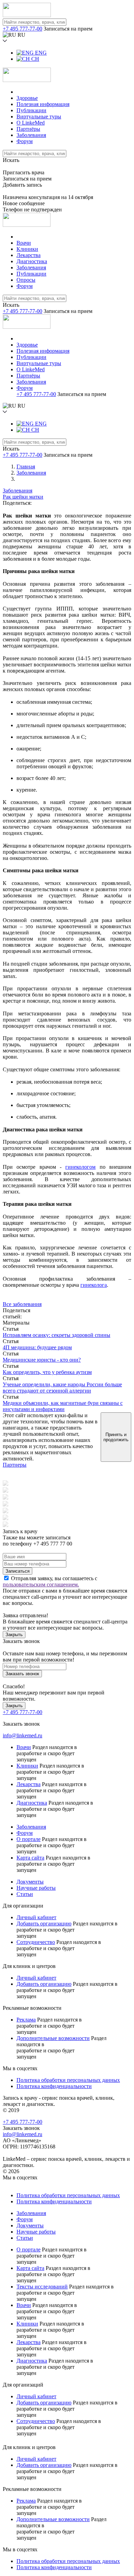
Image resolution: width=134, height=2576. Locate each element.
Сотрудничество (36, 1942)
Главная (26, 467)
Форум (25, 141)
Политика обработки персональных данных (68, 2080)
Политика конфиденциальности (54, 2086)
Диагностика (32, 261)
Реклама (26, 2020)
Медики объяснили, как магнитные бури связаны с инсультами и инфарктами (63, 1406)
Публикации (31, 110)
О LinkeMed (31, 123)
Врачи (24, 243)
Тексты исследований (42, 2287)
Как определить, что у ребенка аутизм (47, 1372)
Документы (30, 1882)
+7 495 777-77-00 (23, 29)
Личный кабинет (36, 1917)
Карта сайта (30, 1858)
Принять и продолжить (116, 1437)
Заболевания (31, 135)
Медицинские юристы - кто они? (42, 1360)
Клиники (27, 249)
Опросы (26, 280)
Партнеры (15, 1465)
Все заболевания (22, 1304)
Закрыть (14, 1635)
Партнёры (28, 129)
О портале (29, 1839)
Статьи (25, 1894)
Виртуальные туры (39, 116)
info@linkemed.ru (23, 1735)
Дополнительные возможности (53, 2038)
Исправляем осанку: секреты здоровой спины (57, 1335)
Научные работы (36, 1888)
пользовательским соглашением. (41, 1584)
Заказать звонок (22, 1674)
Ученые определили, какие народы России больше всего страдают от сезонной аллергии (62, 1388)
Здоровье (27, 98)
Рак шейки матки (23, 497)
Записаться (18, 1571)
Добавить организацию (44, 1924)
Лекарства (29, 255)
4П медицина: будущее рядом (37, 1347)
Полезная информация (43, 104)
